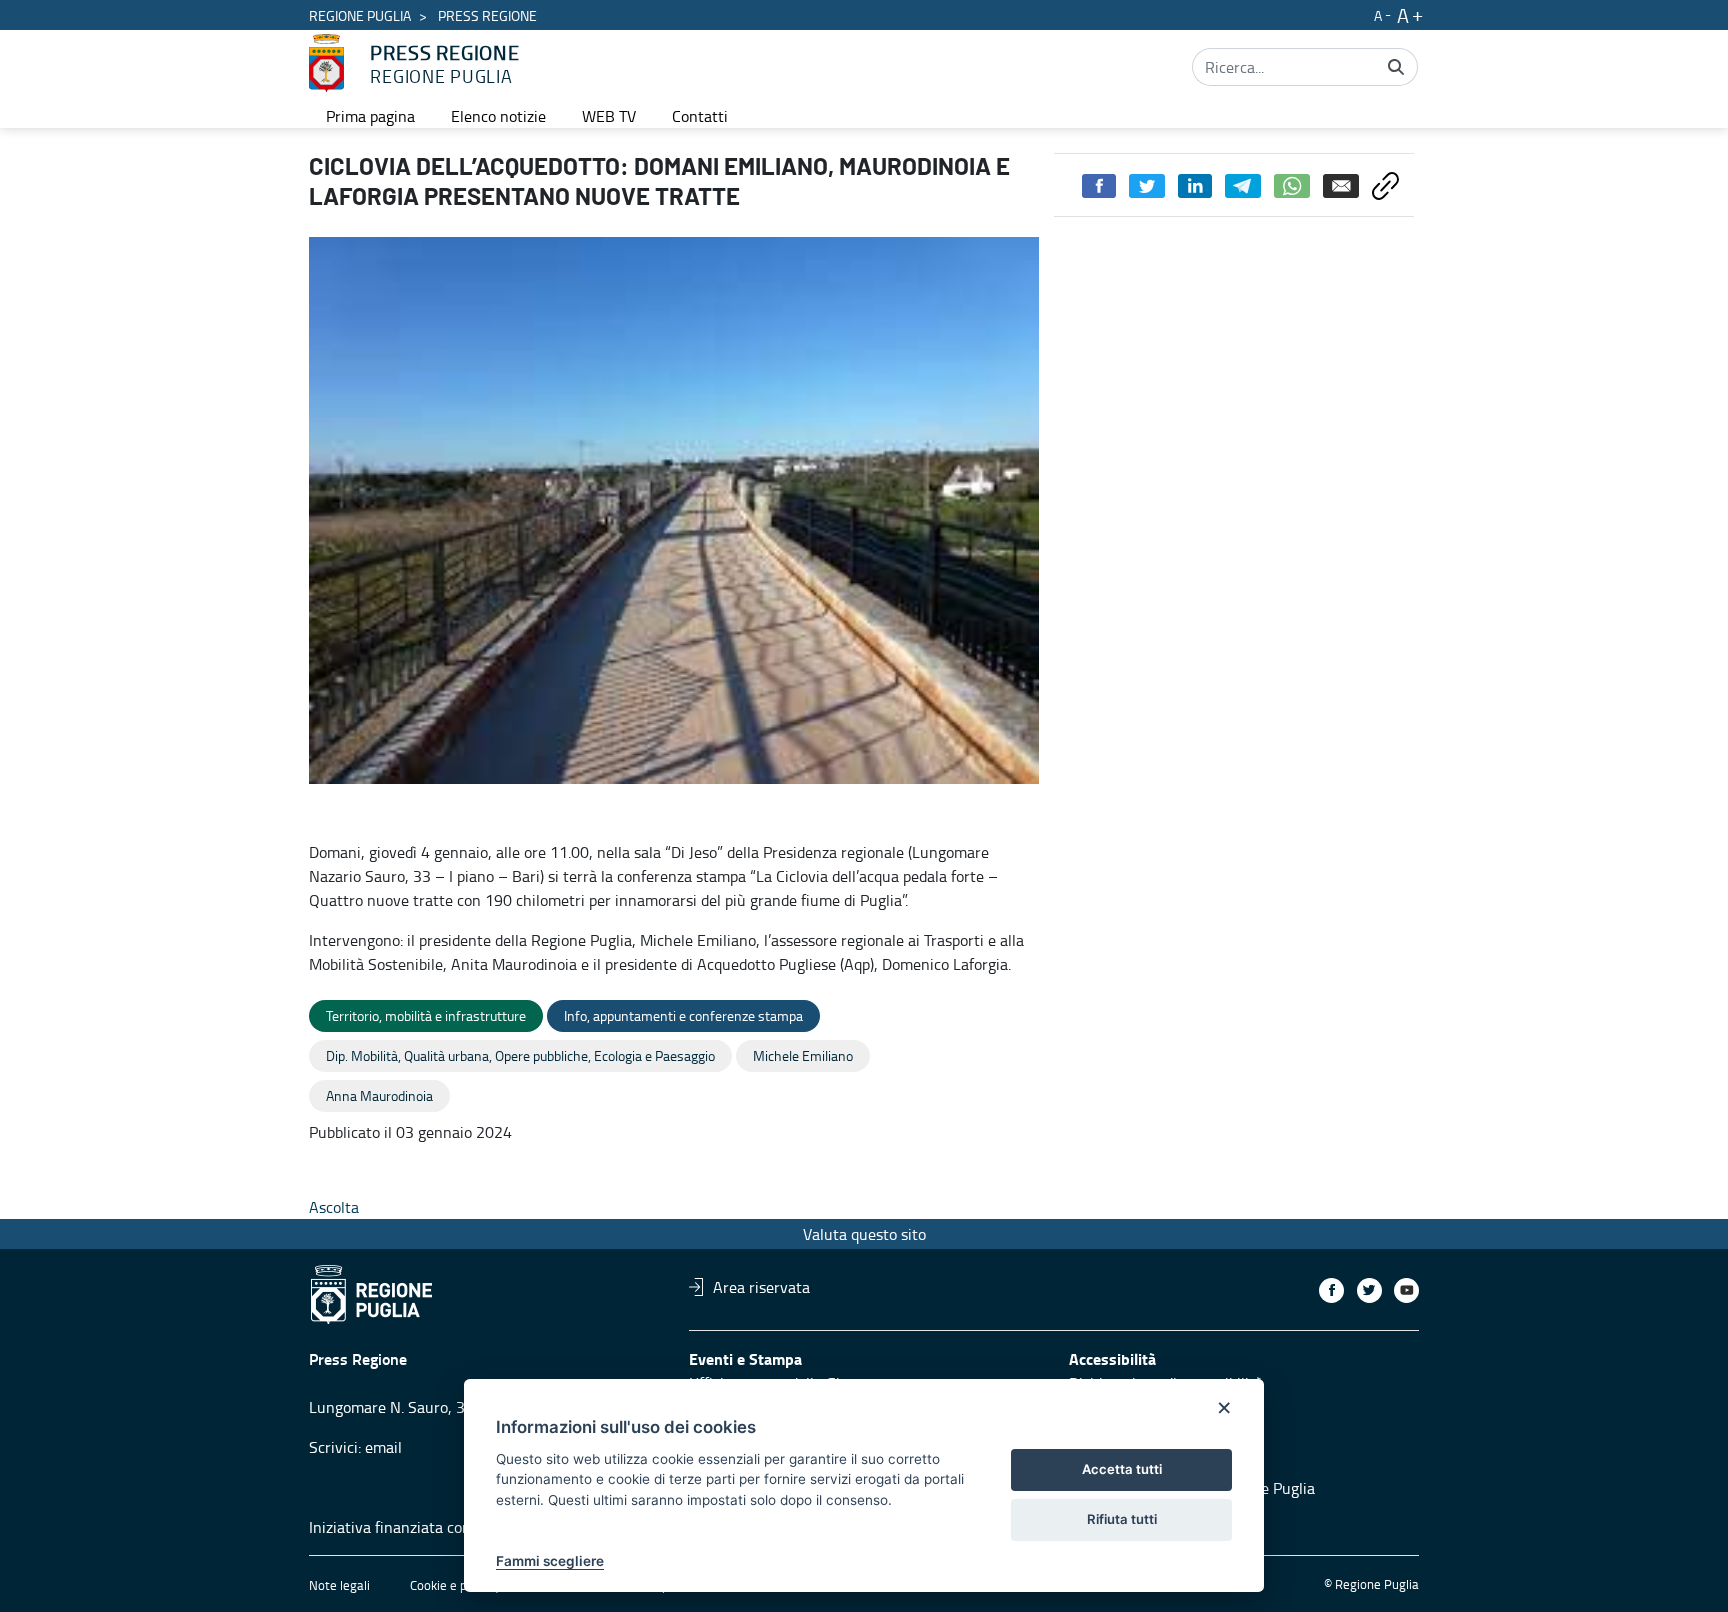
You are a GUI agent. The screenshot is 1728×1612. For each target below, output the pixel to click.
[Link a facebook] (1331, 1290)
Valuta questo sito (864, 1234)
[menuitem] (370, 116)
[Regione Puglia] (326, 63)
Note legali (339, 1585)
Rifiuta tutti (1122, 1519)
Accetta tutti (1122, 1469)
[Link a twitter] (1369, 1290)
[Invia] (1396, 67)
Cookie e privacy (455, 1585)
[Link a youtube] (1406, 1290)
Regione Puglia (360, 15)
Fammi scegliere (550, 1561)
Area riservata (761, 1287)
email (383, 1447)
